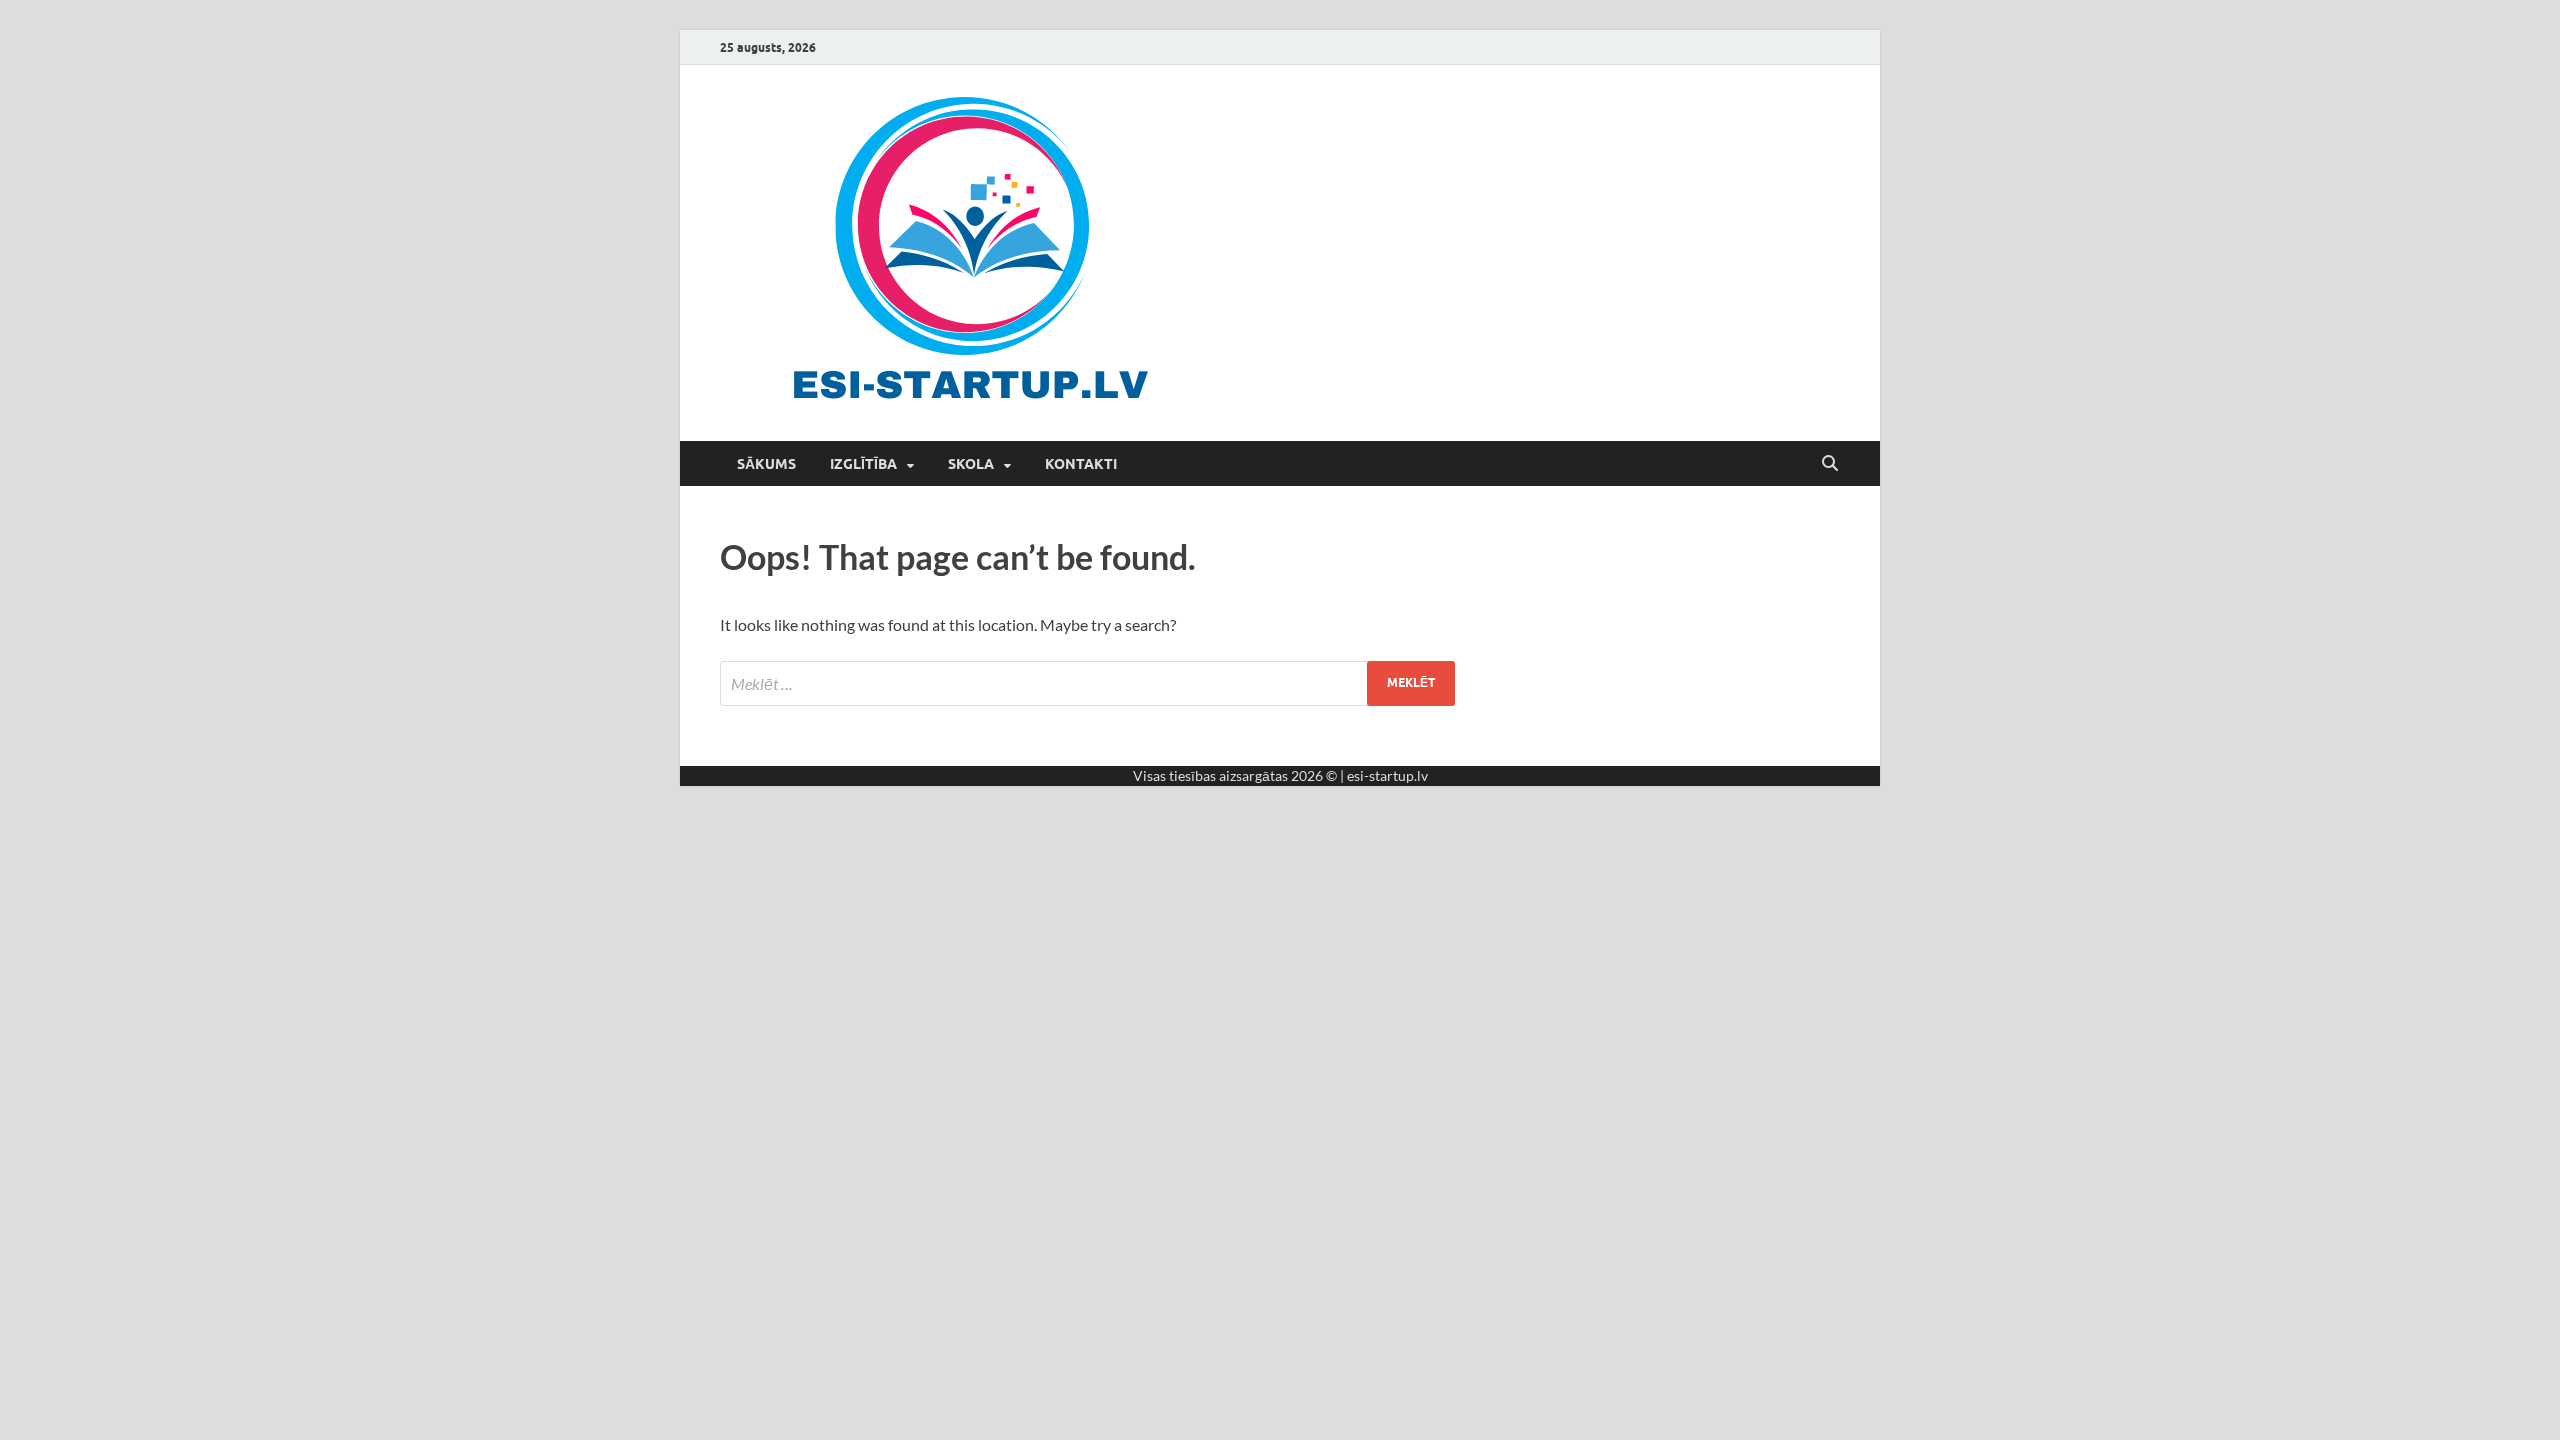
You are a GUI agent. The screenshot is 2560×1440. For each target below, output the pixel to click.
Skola (971, 464)
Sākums (766, 464)
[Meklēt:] (1087, 683)
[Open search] (1830, 464)
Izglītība (863, 464)
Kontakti (1081, 464)
